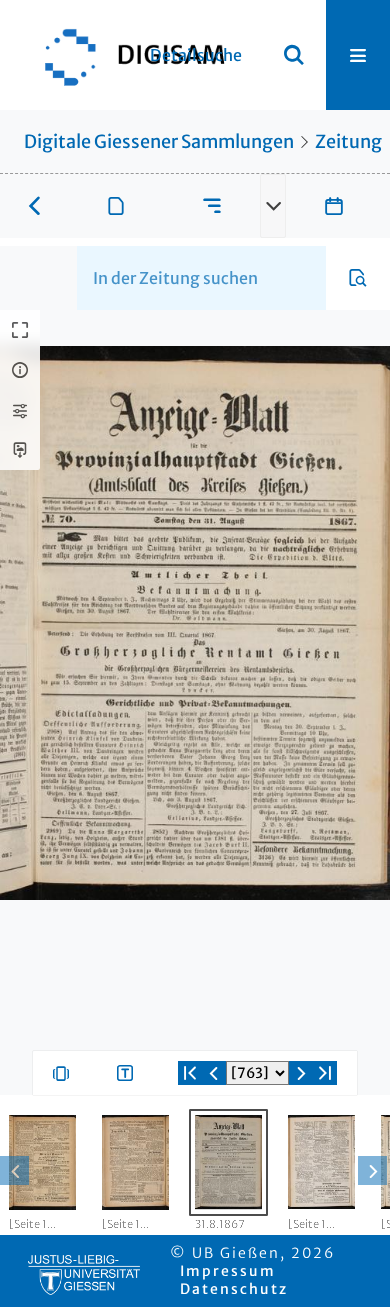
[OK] (294, 55)
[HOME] (125, 55)
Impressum (228, 1271)
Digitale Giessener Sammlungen (159, 141)
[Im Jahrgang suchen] (358, 278)
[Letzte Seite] (325, 1073)
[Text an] (129, 1073)
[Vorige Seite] (214, 1073)
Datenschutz (234, 1289)
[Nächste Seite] (301, 1073)
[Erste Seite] (190, 1073)
